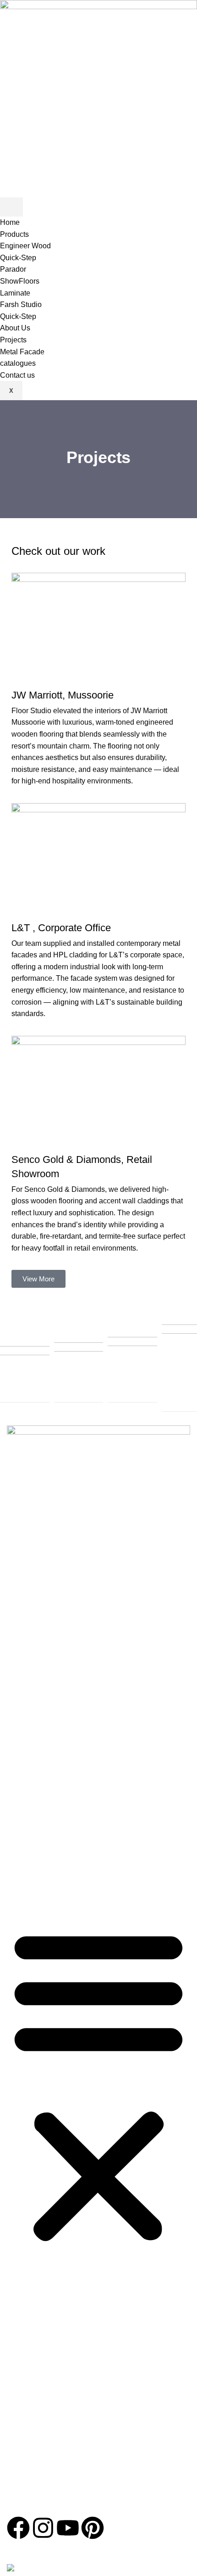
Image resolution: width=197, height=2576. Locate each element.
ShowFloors (20, 281)
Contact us (17, 375)
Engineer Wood (25, 246)
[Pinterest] (93, 2528)
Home (10, 222)
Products (14, 234)
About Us (15, 328)
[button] (98, 2085)
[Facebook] (18, 2528)
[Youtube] (68, 2528)
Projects (13, 340)
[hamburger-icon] (11, 207)
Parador (13, 269)
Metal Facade (22, 352)
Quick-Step (18, 258)
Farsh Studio (21, 305)
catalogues (18, 363)
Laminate (15, 293)
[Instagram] (43, 2528)
